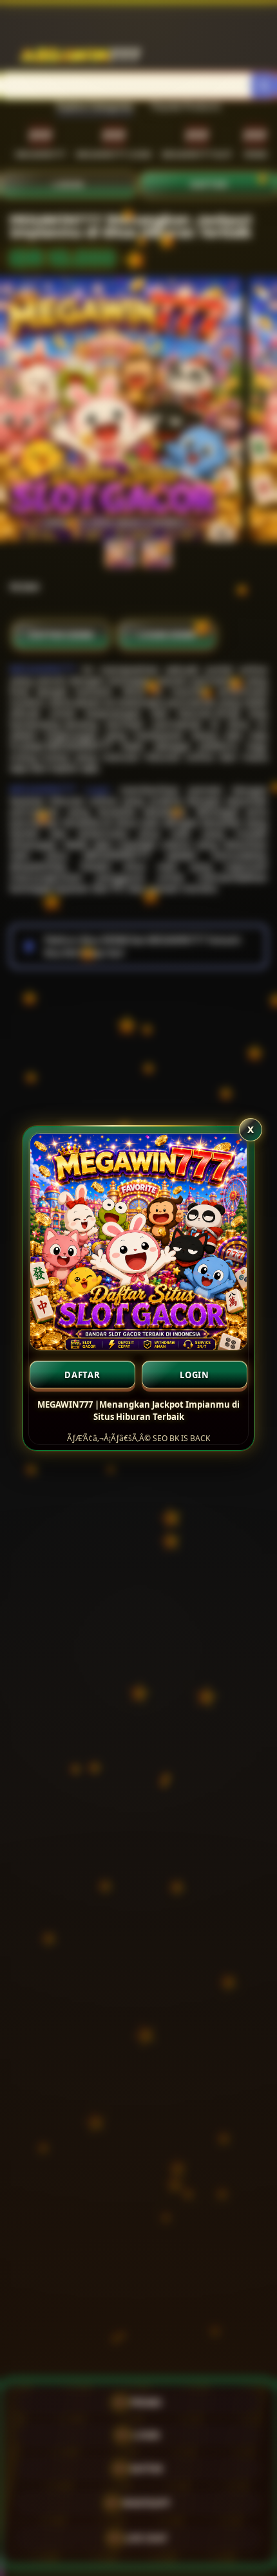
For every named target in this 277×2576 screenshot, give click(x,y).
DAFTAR (82, 1375)
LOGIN (195, 1375)
